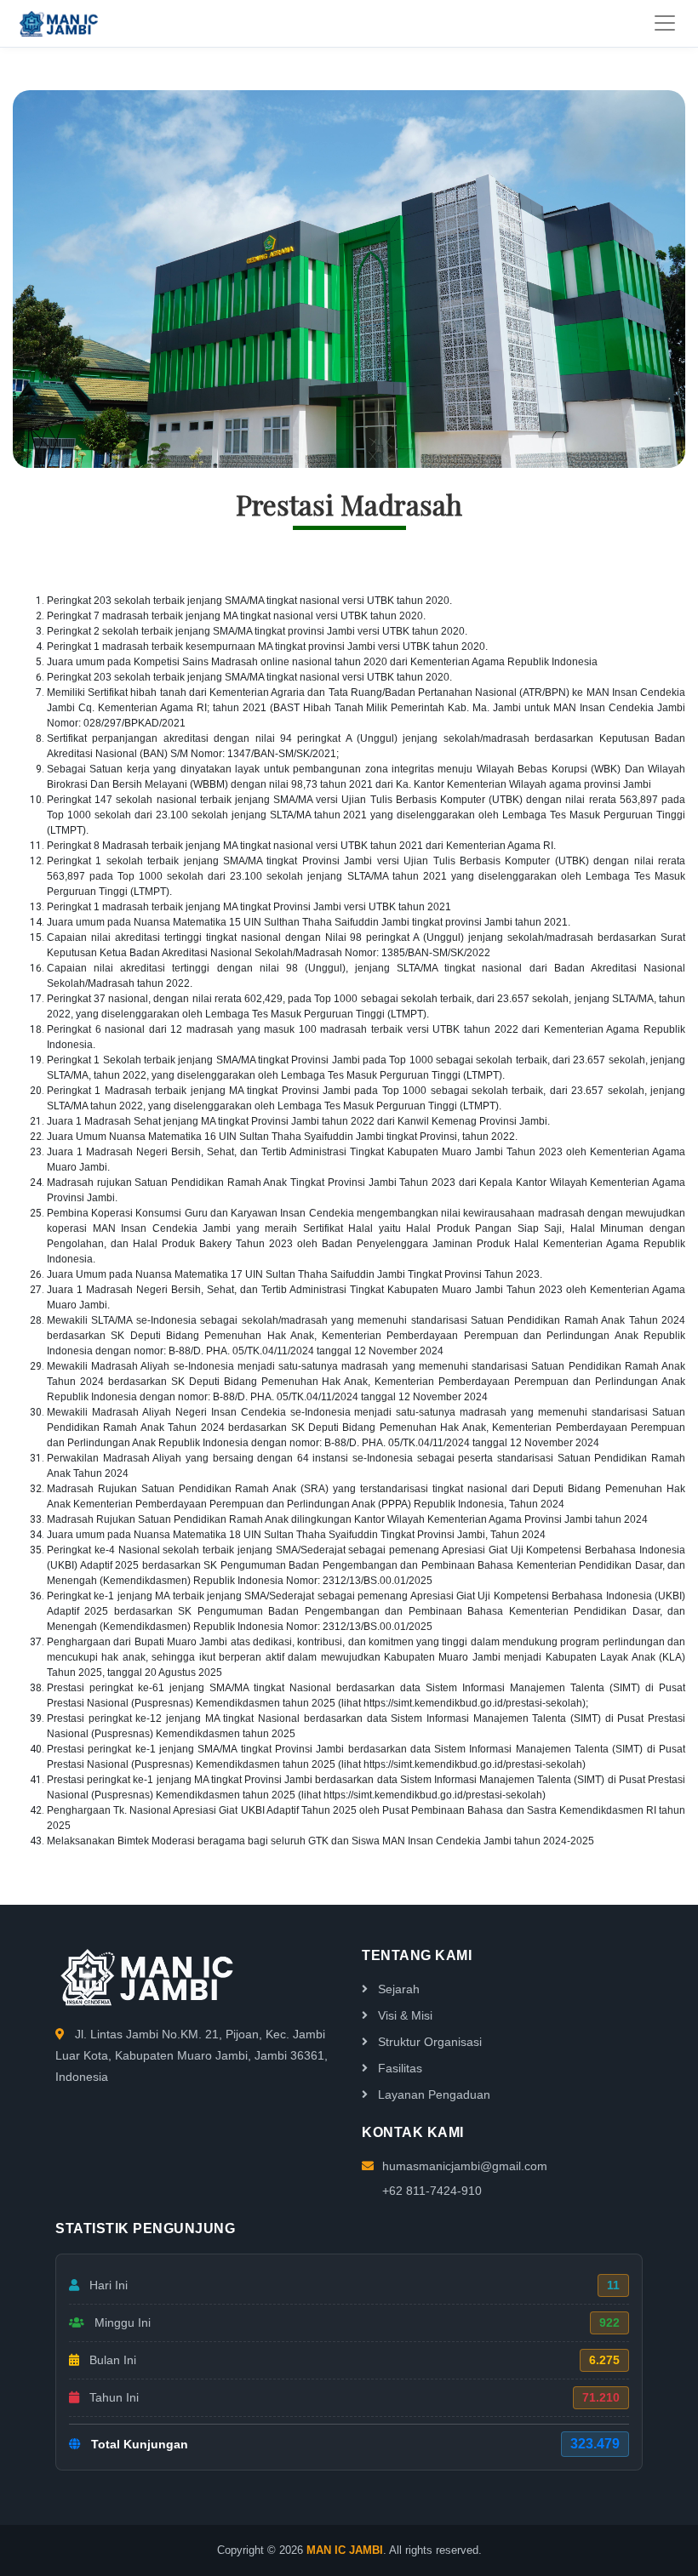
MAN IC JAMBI (345, 2550)
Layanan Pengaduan (432, 2094)
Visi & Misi (403, 2015)
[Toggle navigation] (665, 23)
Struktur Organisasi (428, 2042)
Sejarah (397, 1989)
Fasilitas (398, 2068)
